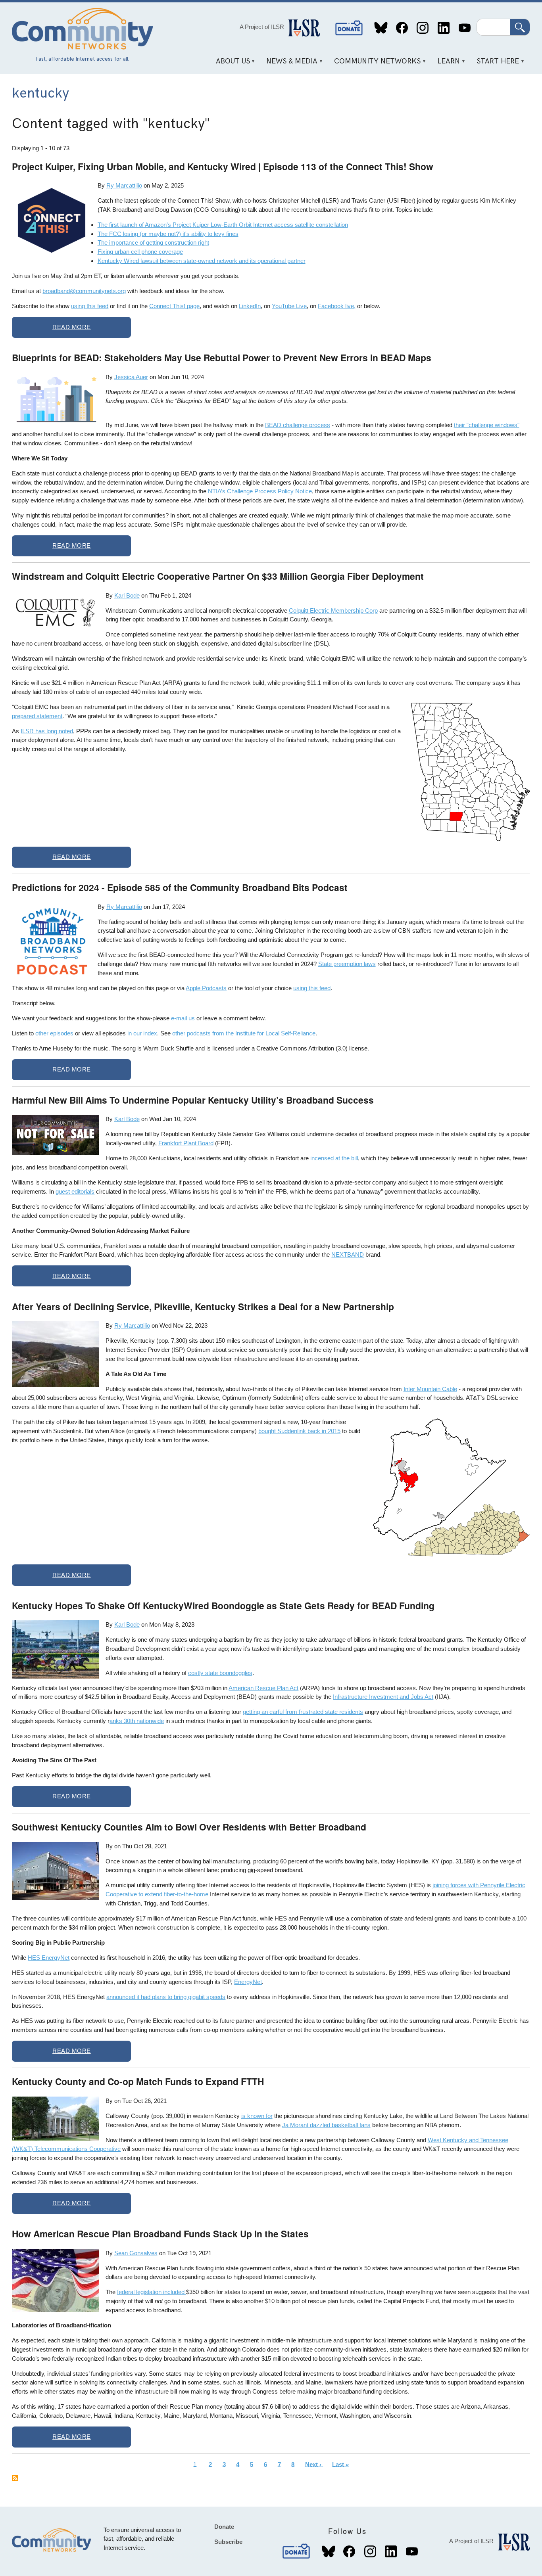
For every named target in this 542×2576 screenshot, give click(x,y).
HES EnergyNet (49, 1958)
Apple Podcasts (206, 988)
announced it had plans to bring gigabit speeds (166, 1997)
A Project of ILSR (262, 27)
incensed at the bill (334, 1158)
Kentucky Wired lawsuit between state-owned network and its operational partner (202, 261)
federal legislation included (152, 2292)
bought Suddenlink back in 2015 (299, 1431)
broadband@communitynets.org (84, 291)
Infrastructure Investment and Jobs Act (383, 1697)
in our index (142, 1033)
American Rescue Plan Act (263, 1688)
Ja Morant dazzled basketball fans (326, 2125)
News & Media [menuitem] (289, 64)
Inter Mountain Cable (430, 1389)
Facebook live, (337, 306)
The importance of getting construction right (153, 242)
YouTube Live (289, 306)
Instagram (423, 28)
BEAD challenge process (298, 425)
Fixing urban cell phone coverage (140, 252)
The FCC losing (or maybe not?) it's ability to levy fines (168, 234)
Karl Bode (127, 595)
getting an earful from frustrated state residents (303, 1712)
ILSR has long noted (47, 731)
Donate (349, 28)
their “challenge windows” (487, 425)
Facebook (402, 28)
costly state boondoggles (220, 1673)
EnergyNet (248, 1982)
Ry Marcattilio (124, 185)
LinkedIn (443, 28)
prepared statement (37, 716)
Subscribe (228, 2542)
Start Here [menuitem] (495, 64)
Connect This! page (174, 306)
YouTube (464, 28)
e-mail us (183, 1018)
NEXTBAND (348, 1254)
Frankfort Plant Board (186, 1143)
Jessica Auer (131, 377)
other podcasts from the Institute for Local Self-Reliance (244, 1033)
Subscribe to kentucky (15, 2478)
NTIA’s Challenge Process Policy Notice (260, 491)
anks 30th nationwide (137, 1721)
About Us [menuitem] (230, 64)
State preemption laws (347, 964)
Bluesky (381, 28)
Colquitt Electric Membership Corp (333, 610)
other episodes (54, 1033)
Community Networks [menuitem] (375, 64)
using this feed (90, 306)
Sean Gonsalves (136, 2253)
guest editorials (75, 1191)
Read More (72, 327)
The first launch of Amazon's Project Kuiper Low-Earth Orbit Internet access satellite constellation (223, 225)
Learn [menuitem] (446, 64)
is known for (257, 2116)
